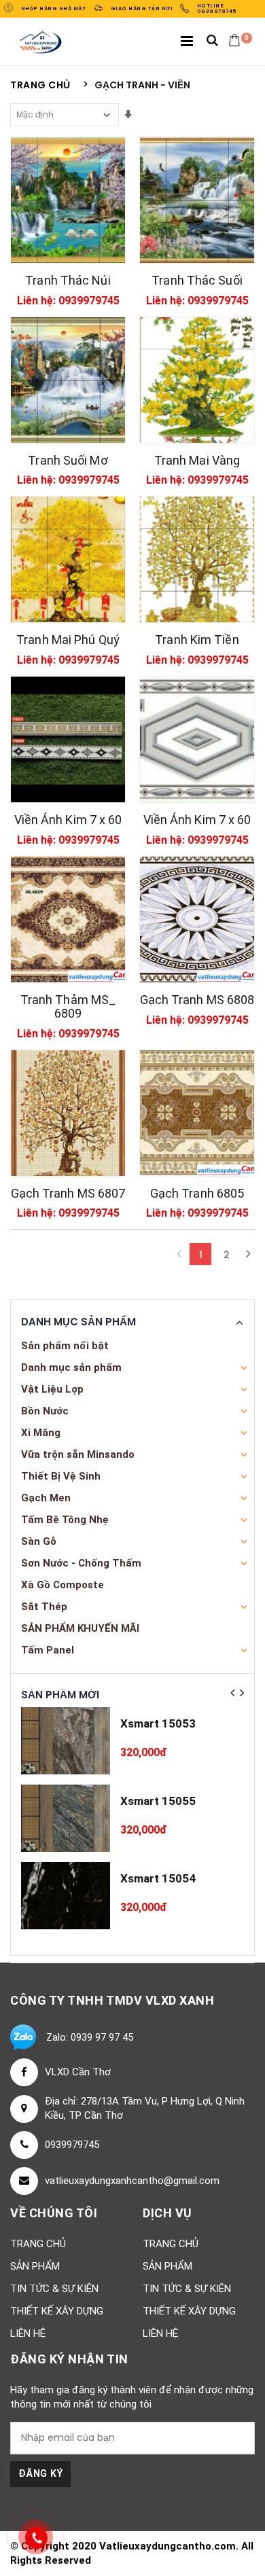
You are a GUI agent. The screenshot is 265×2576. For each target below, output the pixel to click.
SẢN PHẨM (35, 2266)
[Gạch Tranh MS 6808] (197, 919)
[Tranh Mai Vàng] (197, 380)
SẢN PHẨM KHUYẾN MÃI (80, 1628)
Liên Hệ (28, 2333)
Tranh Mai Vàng (197, 460)
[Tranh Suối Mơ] (68, 380)
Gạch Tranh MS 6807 (68, 1193)
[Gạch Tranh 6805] (197, 1113)
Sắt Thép (44, 1607)
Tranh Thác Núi (68, 280)
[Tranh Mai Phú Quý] (68, 559)
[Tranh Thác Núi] (68, 200)
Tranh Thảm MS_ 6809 (68, 1006)
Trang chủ (40, 85)
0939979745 (72, 2145)
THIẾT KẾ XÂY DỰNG (57, 2311)
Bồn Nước (45, 1411)
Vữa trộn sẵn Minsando (78, 1454)
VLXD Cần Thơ (78, 2072)
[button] (212, 42)
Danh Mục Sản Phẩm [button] (78, 1322)
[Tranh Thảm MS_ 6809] (68, 919)
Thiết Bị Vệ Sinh (61, 1476)
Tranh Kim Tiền (197, 640)
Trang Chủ (38, 2244)
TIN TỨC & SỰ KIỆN (54, 2289)
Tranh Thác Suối (197, 280)
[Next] (248, 1254)
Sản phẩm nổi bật (65, 1346)
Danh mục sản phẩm (71, 1367)
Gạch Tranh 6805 (197, 1193)
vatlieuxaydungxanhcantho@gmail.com (132, 2181)
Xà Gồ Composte (63, 1585)
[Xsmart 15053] (66, 1741)
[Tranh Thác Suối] (197, 200)
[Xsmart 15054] (66, 1896)
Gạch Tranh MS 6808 (197, 1000)
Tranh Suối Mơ (68, 460)
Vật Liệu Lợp (52, 1389)
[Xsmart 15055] (66, 1818)
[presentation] (232, 1693)
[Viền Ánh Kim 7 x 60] (68, 739)
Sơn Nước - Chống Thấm (81, 1563)
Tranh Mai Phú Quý (68, 640)
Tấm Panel (48, 1650)
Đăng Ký (40, 2473)
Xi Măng (41, 1433)
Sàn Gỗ (39, 1541)
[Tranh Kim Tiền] (197, 559)
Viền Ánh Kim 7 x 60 (68, 820)
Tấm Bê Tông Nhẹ (65, 1520)
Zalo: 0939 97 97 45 (90, 2037)
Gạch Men (46, 1498)
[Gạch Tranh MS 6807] (68, 1113)
